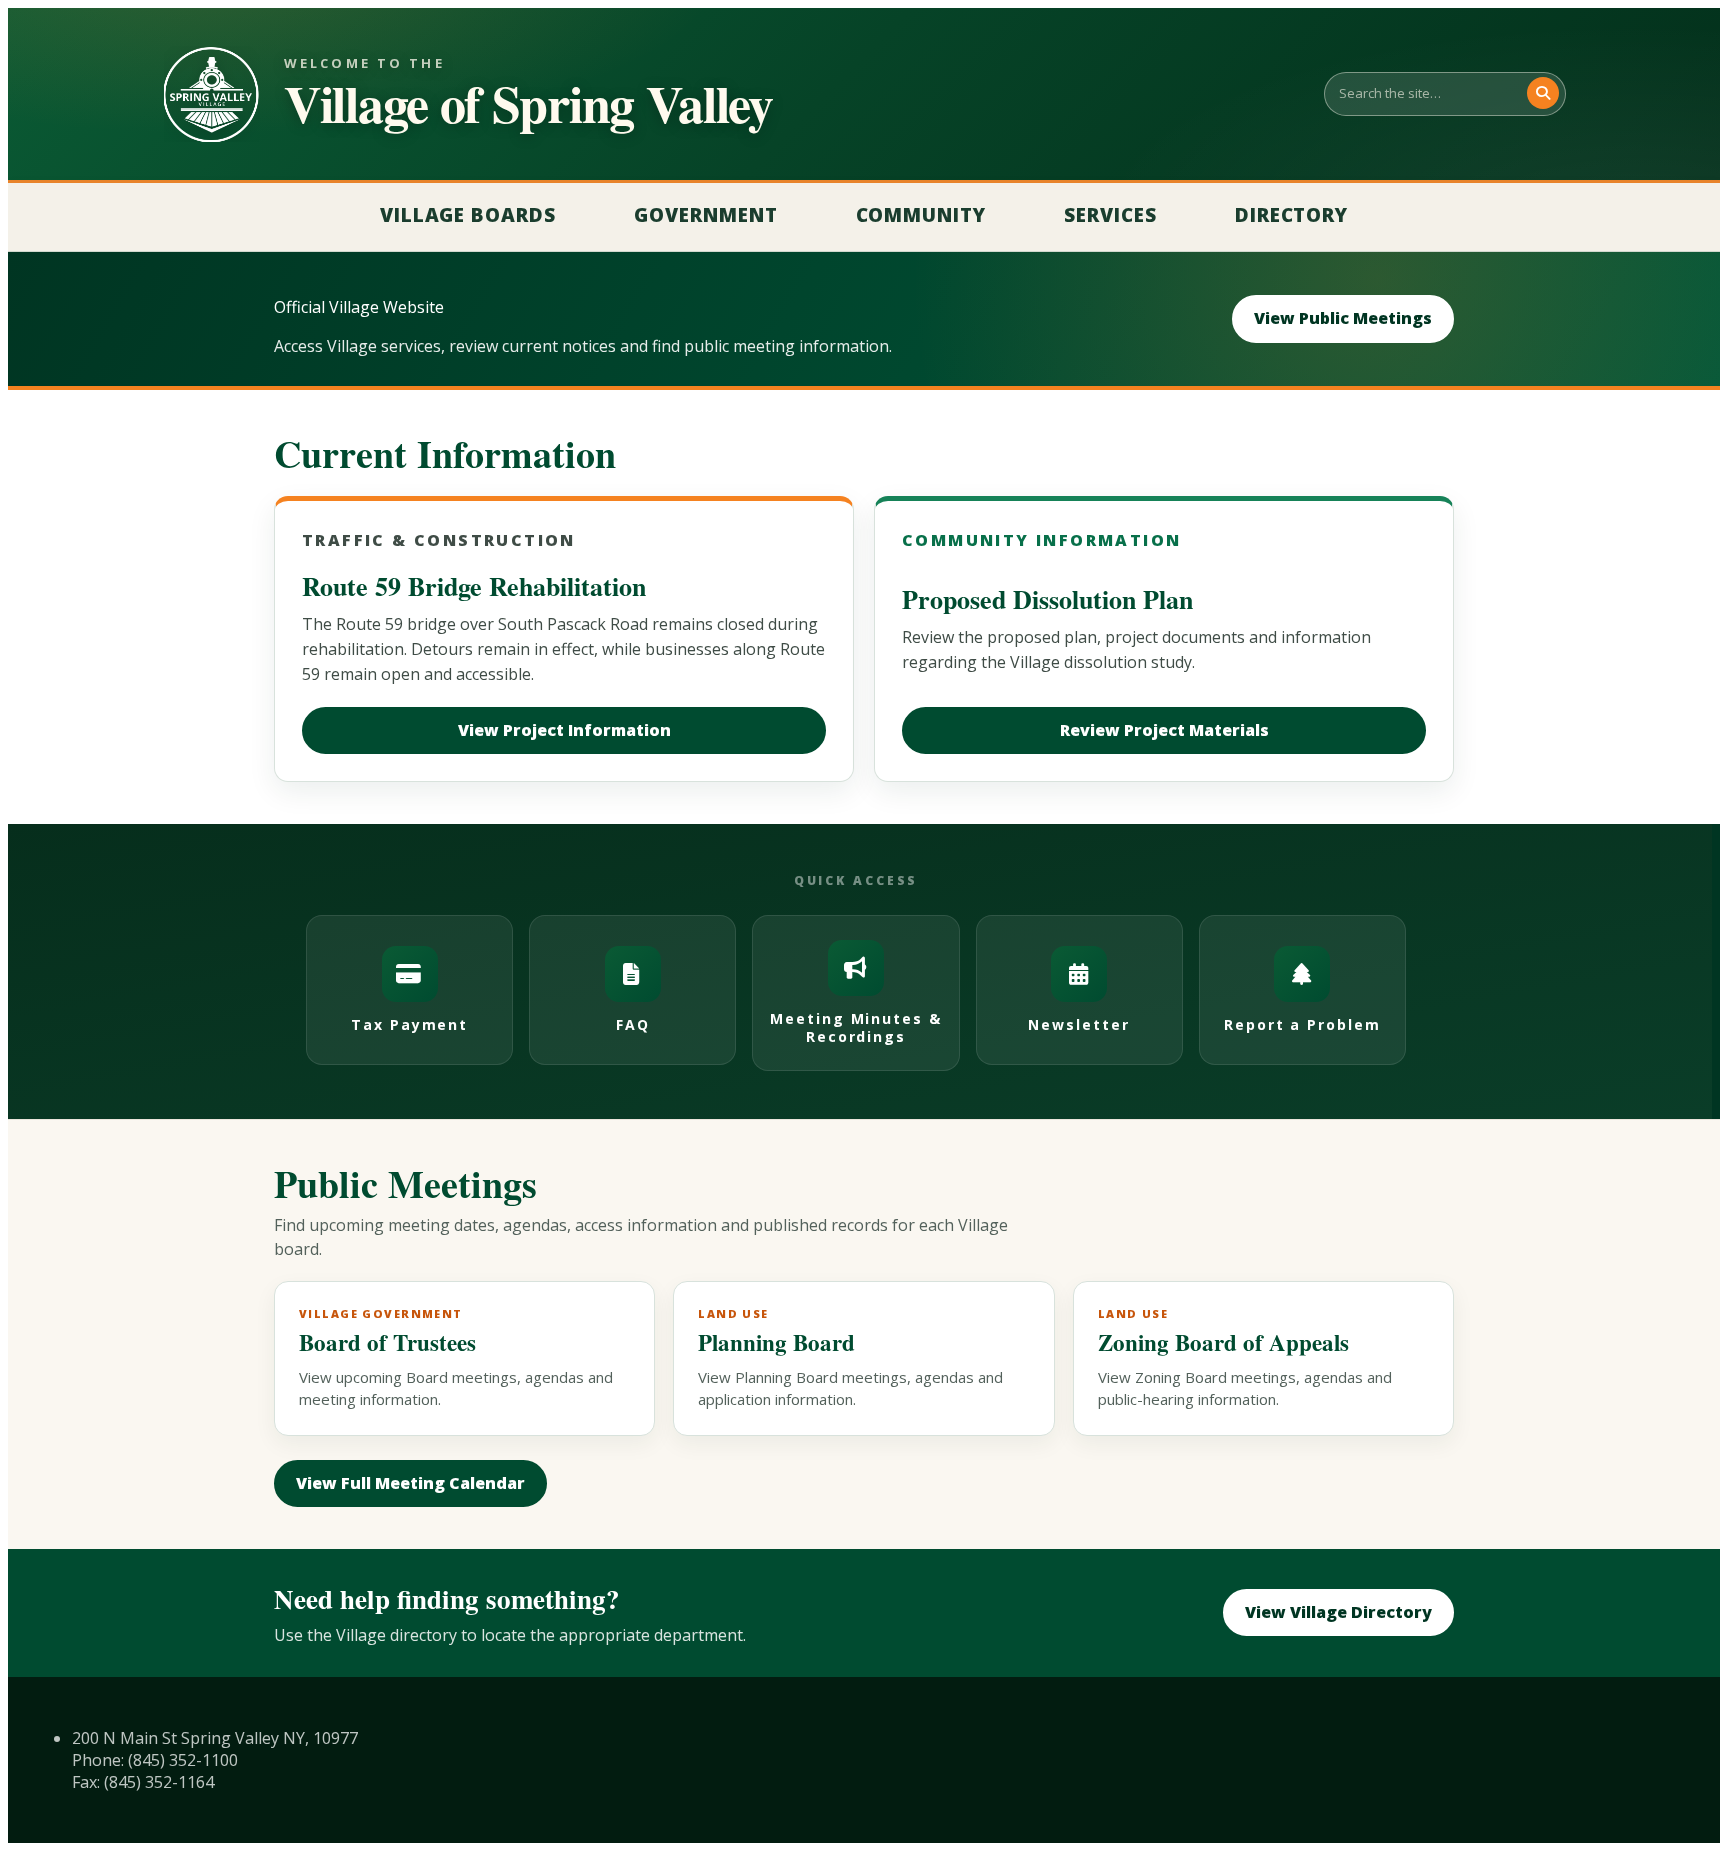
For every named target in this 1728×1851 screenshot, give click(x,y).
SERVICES (1110, 215)
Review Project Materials (1164, 730)
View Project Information (564, 730)
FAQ (633, 1024)
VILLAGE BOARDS (468, 215)
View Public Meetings (1343, 318)
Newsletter (1079, 1024)
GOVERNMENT (706, 215)
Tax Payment (410, 1024)
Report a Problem (1302, 1024)
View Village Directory (1338, 1612)
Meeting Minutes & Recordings (856, 1027)
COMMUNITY (921, 215)
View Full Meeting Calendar (410, 1483)
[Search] (1543, 93)
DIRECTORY (1292, 215)
